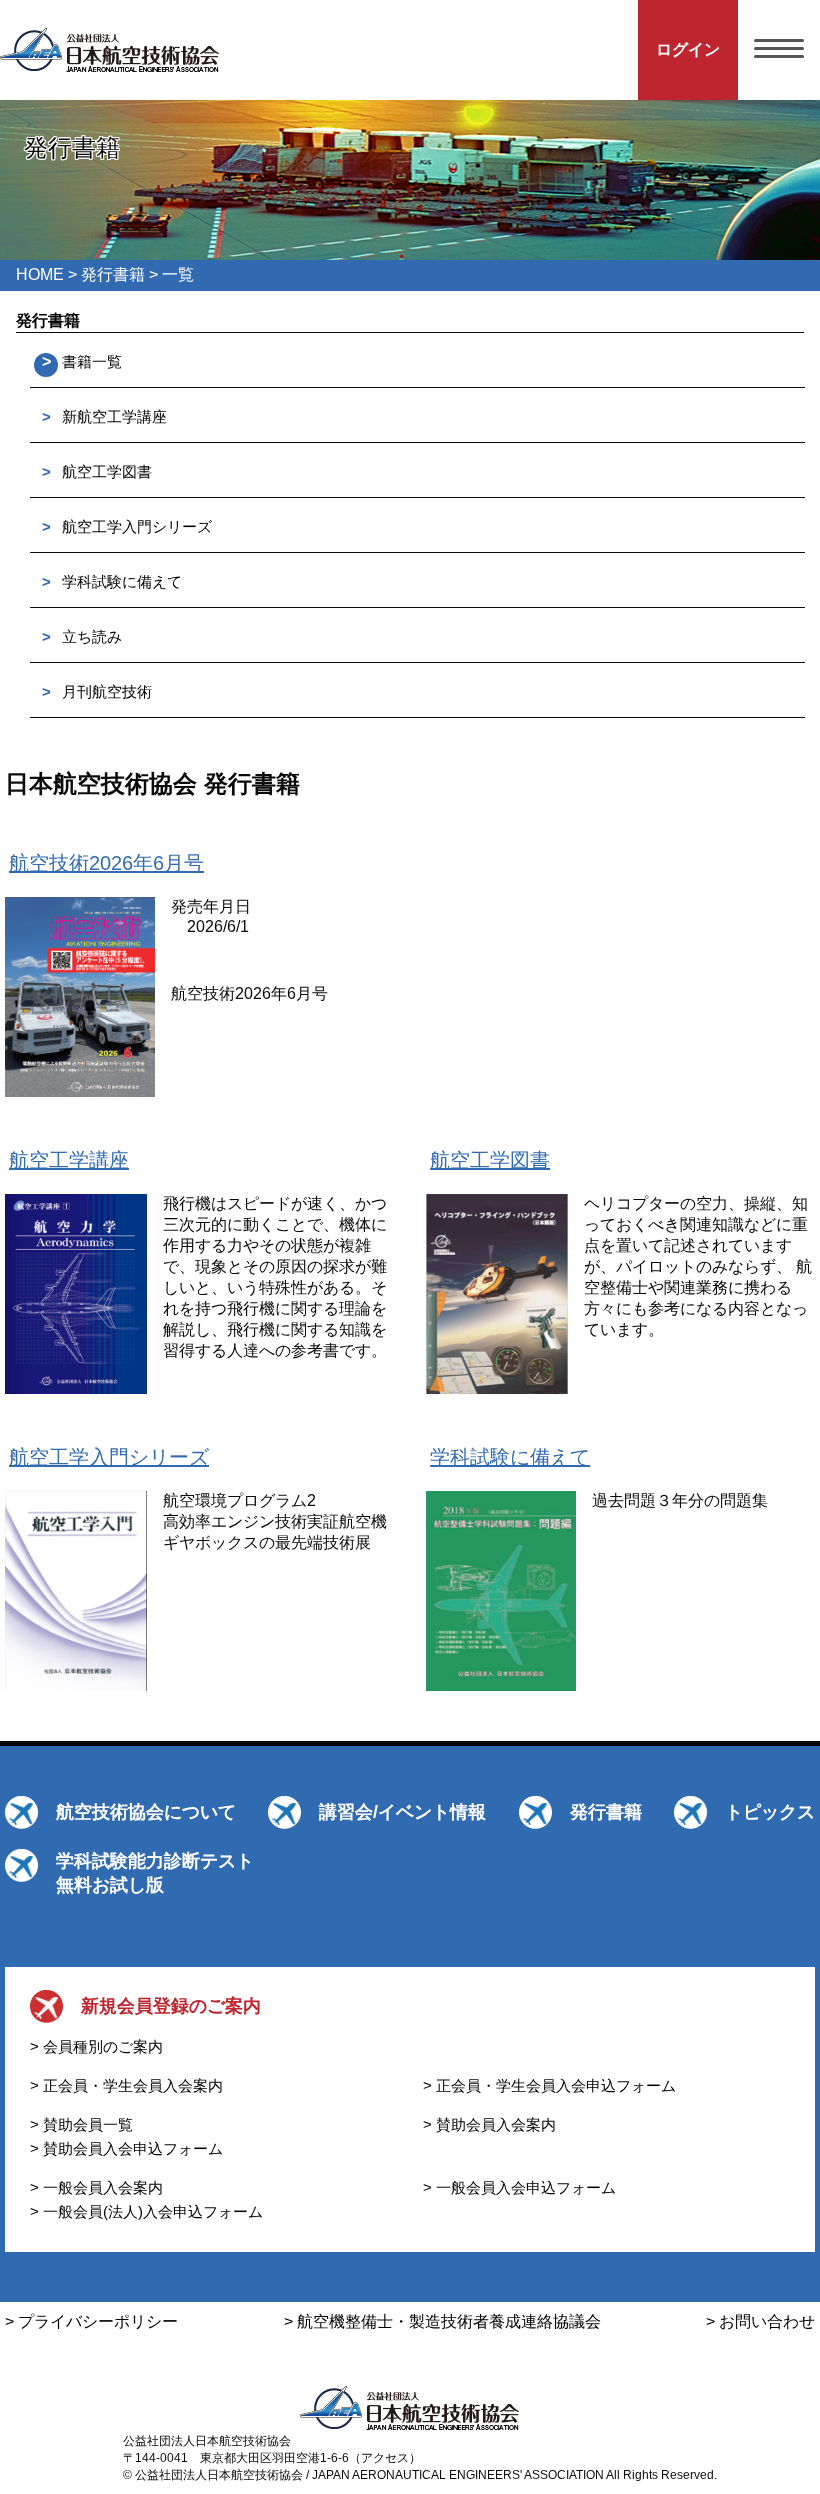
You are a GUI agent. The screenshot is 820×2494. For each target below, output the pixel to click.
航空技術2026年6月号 (106, 863)
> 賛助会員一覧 (81, 2124)
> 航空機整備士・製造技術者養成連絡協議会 (442, 2321)
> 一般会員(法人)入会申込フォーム (146, 2211)
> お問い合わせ (760, 2321)
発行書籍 (113, 274)
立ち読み (92, 636)
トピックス (770, 1812)
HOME (40, 274)
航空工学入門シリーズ (137, 526)
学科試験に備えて (122, 581)
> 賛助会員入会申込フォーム (126, 2148)
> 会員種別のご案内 (96, 2046)
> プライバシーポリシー (91, 2321)
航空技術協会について (146, 1812)
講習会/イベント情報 (402, 1812)
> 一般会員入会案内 (96, 2187)
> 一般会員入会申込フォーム (519, 2187)
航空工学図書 (107, 471)
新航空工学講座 (114, 416)
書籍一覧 (92, 361)
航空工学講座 (69, 1160)
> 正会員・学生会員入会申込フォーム (549, 2085)
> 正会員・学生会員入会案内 (126, 2085)
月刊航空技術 (107, 691)
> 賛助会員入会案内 (489, 2124)
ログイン (688, 49)
